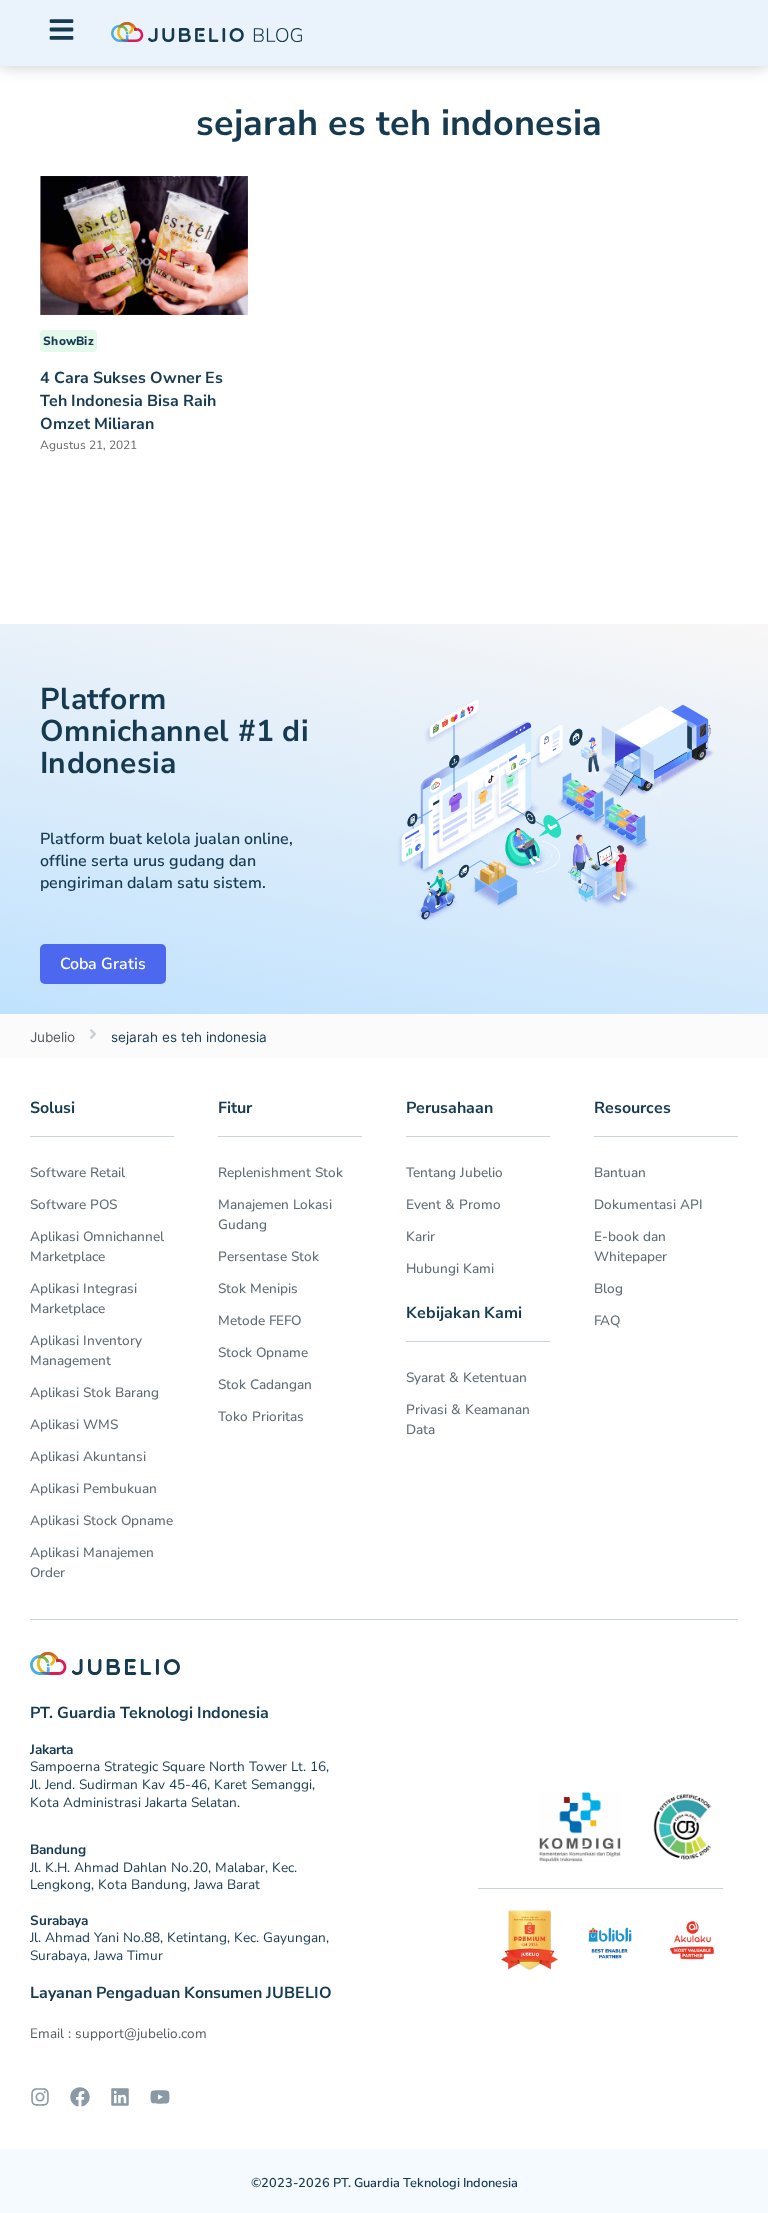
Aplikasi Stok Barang (94, 1392)
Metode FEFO (259, 1320)
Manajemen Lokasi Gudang (275, 1214)
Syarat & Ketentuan (466, 1377)
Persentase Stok (268, 1256)
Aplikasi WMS (74, 1424)
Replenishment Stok (280, 1172)
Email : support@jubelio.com (118, 2033)
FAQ (607, 1320)
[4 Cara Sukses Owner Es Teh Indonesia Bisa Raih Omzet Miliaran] (144, 244)
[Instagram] (40, 2097)
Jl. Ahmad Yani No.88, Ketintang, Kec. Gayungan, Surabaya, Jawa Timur (179, 1946)
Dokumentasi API (648, 1204)
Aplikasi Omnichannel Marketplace (97, 1246)
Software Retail (77, 1172)
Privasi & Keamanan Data (468, 1419)
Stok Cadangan (265, 1384)
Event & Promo (453, 1204)
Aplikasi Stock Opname (101, 1520)
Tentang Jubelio (454, 1172)
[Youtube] (160, 2097)
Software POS (73, 1204)
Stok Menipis (258, 1288)
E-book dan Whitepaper (630, 1246)
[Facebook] (80, 2097)
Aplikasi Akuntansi (88, 1456)
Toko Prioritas (261, 1416)
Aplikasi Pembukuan (93, 1488)
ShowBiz (68, 341)
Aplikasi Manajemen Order (92, 1562)
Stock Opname (263, 1352)
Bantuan (620, 1172)
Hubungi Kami (450, 1268)
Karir (420, 1236)
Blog (608, 1288)
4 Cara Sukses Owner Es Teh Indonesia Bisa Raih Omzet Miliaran (131, 401)
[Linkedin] (120, 2097)
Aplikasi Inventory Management (86, 1350)
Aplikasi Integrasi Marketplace (83, 1298)
